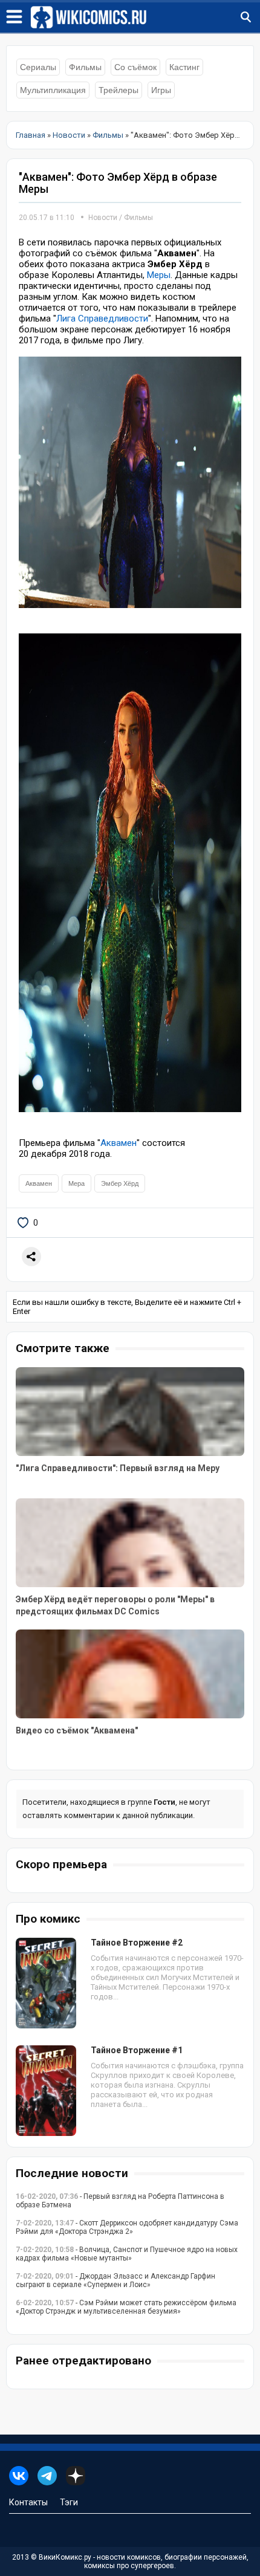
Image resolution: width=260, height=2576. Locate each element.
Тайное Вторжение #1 (137, 2050)
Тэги (69, 2502)
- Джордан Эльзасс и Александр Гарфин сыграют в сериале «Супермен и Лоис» (115, 2280)
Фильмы (85, 67)
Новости (103, 218)
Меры (159, 275)
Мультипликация (53, 90)
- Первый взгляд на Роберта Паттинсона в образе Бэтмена (120, 2201)
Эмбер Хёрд (120, 1183)
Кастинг (184, 67)
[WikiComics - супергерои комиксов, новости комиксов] (145, 18)
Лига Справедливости (102, 319)
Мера (76, 1183)
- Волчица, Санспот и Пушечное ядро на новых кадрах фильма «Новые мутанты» (127, 2254)
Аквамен (119, 1143)
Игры (161, 90)
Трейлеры (119, 90)
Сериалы (38, 67)
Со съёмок (135, 67)
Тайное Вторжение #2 (137, 1943)
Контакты (28, 2502)
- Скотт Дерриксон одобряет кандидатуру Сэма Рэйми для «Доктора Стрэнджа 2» (127, 2227)
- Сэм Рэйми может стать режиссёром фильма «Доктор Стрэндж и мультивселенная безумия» (126, 2307)
